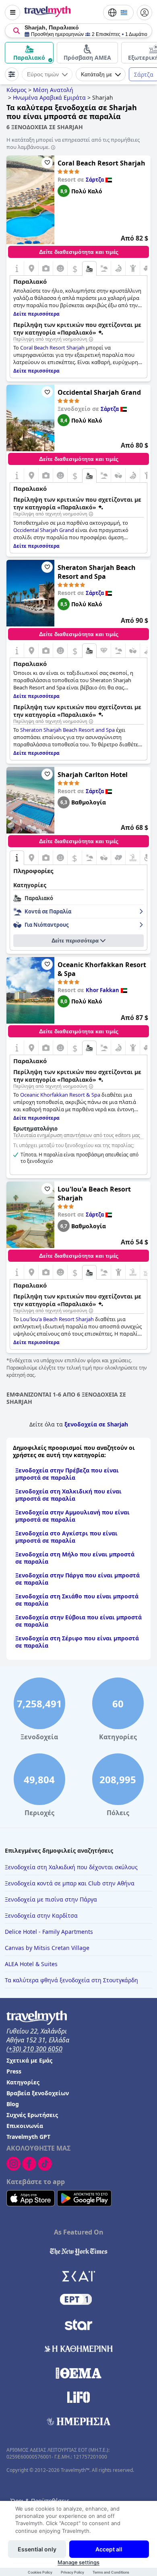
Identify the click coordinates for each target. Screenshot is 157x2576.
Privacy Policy (72, 2572)
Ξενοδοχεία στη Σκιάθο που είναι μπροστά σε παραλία (77, 1600)
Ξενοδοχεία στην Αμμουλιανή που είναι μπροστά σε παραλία (72, 1516)
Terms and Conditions (111, 2572)
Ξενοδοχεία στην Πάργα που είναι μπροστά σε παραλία (77, 1579)
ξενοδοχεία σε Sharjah (96, 1424)
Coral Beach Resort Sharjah (101, 163)
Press (14, 2071)
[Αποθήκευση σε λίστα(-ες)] (47, 163)
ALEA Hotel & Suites (31, 1964)
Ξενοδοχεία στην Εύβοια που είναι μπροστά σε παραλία (78, 1621)
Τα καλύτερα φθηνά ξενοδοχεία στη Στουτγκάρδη (71, 1980)
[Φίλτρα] (12, 74)
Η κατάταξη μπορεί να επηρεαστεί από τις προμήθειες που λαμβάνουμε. (73, 143)
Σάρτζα (95, 180)
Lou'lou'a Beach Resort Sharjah (94, 1194)
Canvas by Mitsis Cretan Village (47, 1948)
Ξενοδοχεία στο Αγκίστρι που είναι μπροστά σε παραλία (66, 1537)
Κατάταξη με (96, 74)
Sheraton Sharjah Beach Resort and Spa (97, 572)
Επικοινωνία (25, 2126)
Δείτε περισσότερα (75, 941)
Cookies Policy (40, 2572)
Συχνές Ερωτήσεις (32, 2115)
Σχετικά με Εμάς (29, 2060)
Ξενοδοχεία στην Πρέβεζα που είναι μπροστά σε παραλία (67, 1474)
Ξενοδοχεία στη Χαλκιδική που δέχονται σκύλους (71, 1867)
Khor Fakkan (102, 990)
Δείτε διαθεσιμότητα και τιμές (79, 252)
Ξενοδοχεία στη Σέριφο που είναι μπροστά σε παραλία (77, 1642)
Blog (13, 2104)
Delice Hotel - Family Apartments (49, 1932)
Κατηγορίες (23, 2082)
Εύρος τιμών (43, 74)
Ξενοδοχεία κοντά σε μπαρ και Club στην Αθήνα (70, 1883)
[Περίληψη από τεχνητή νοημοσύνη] (91, 339)
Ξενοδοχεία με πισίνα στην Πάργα (51, 1899)
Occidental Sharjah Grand (99, 392)
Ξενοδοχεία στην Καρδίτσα (41, 1915)
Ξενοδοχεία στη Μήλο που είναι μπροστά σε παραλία (75, 1558)
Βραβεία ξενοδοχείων (38, 2093)
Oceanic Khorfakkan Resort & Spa (102, 969)
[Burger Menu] (12, 13)
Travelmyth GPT (28, 2137)
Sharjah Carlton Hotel (93, 775)
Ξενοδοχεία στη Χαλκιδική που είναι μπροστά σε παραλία (68, 1495)
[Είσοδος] (145, 13)
